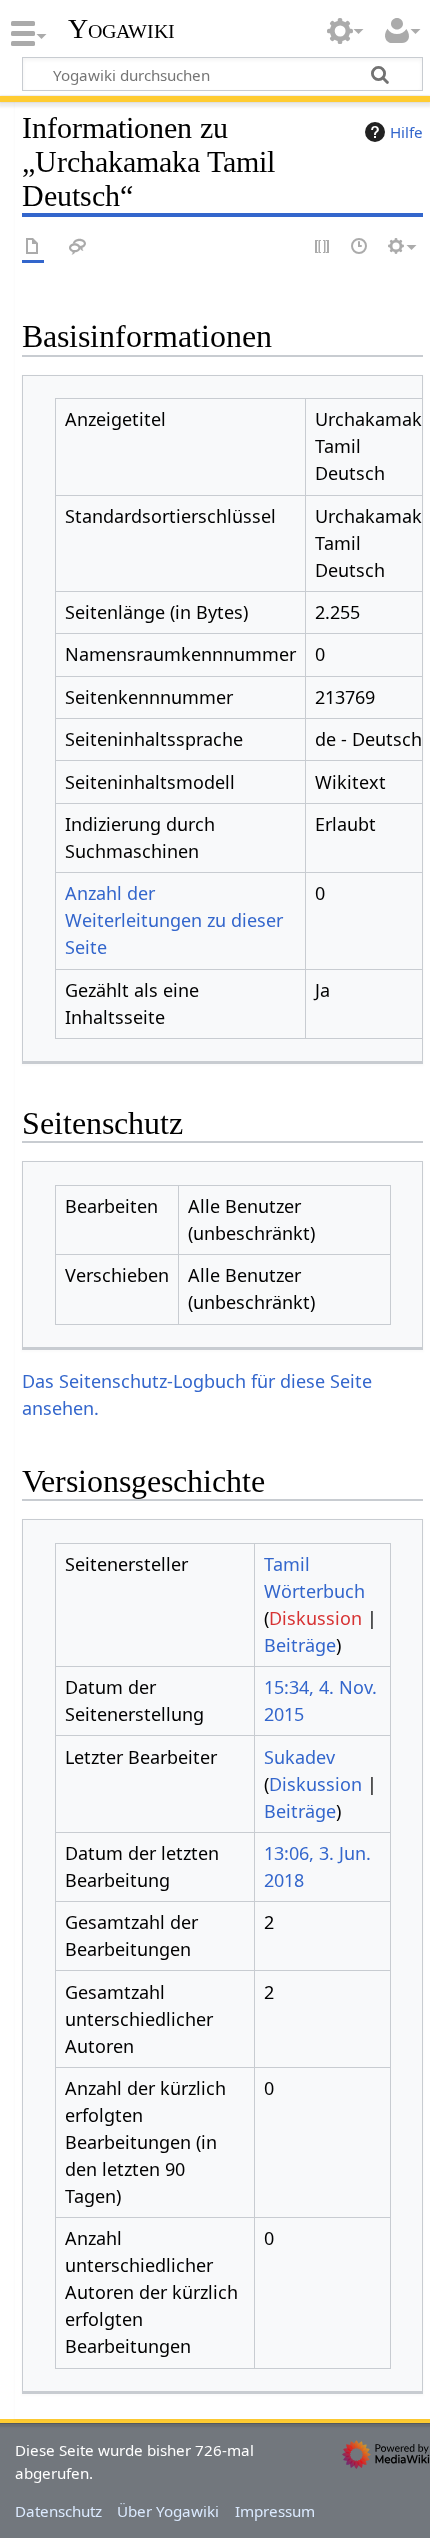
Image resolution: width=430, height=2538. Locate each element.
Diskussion (315, 1618)
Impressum (275, 2511)
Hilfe (406, 132)
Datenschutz (58, 2511)
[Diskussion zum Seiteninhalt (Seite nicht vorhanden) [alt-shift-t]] (78, 247)
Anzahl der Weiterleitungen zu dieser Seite (174, 920)
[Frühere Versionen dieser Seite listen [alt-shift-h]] (360, 247)
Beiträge (300, 1645)
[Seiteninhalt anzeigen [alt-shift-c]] (33, 247)
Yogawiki (121, 29)
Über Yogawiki (168, 2511)
